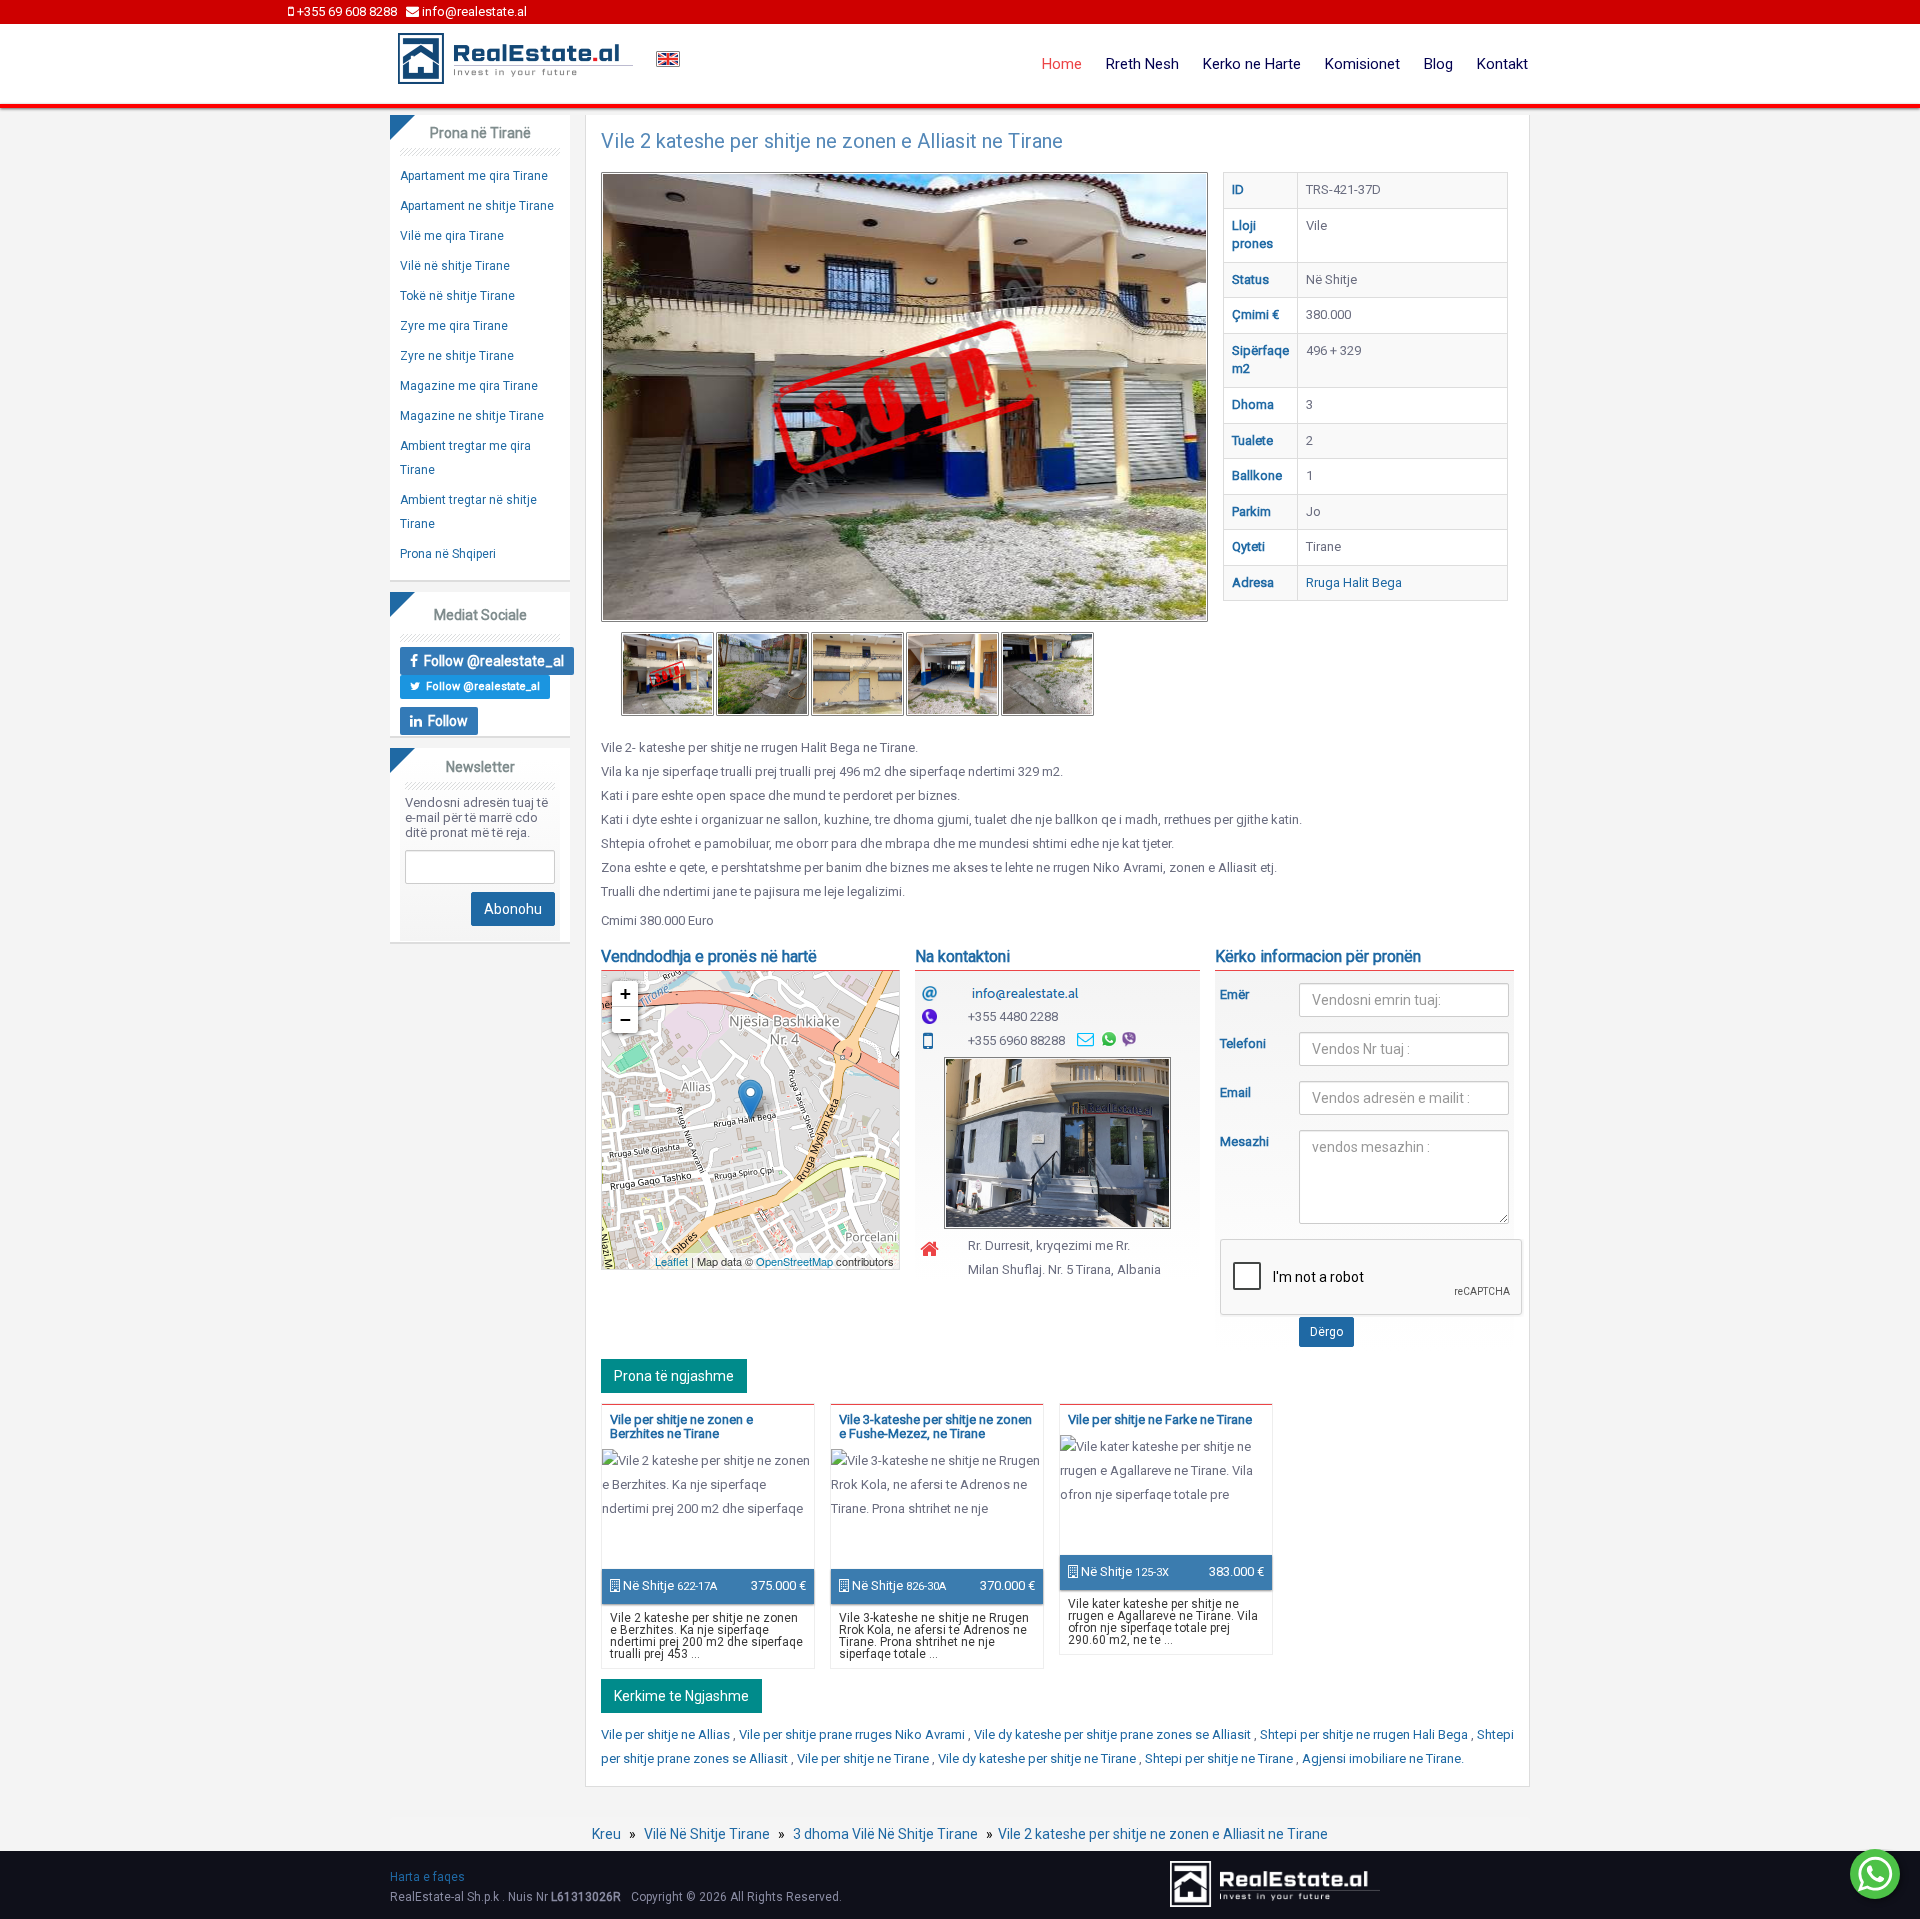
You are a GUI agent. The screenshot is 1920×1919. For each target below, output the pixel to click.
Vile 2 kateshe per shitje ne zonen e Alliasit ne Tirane (1163, 1834)
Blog (1438, 64)
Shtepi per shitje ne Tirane (1220, 1758)
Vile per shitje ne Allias (667, 1734)
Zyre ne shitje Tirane (457, 356)
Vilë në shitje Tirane (455, 266)
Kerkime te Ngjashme (681, 1696)
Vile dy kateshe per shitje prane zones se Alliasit (1114, 1734)
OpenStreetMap (794, 1261)
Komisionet (1362, 64)
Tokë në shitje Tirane (457, 296)
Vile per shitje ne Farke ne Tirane (1160, 1419)
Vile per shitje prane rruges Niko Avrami (853, 1734)
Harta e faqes (427, 1877)
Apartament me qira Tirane (474, 176)
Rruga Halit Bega (1354, 582)
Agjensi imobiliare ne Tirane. (1383, 1758)
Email (1235, 1092)
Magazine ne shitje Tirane (472, 416)
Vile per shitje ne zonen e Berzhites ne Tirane (681, 1426)
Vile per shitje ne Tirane (864, 1758)
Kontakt (1502, 64)
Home (1062, 64)
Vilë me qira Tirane (452, 236)
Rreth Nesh (1142, 64)
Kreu (606, 1834)
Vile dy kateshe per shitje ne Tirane (1038, 1758)
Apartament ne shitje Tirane (477, 206)
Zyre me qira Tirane (454, 326)
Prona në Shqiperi (448, 554)
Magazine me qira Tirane (469, 386)
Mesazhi (1244, 1141)
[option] (667, 674)
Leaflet (671, 1261)
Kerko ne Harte (1252, 64)
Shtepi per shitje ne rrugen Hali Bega (1365, 1734)
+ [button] (625, 993)
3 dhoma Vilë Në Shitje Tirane (885, 1834)
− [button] (625, 1019)
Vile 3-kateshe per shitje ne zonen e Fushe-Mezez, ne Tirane (935, 1426)
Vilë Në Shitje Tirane (707, 1834)
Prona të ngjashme (674, 1376)
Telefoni (1243, 1043)
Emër (1234, 994)
